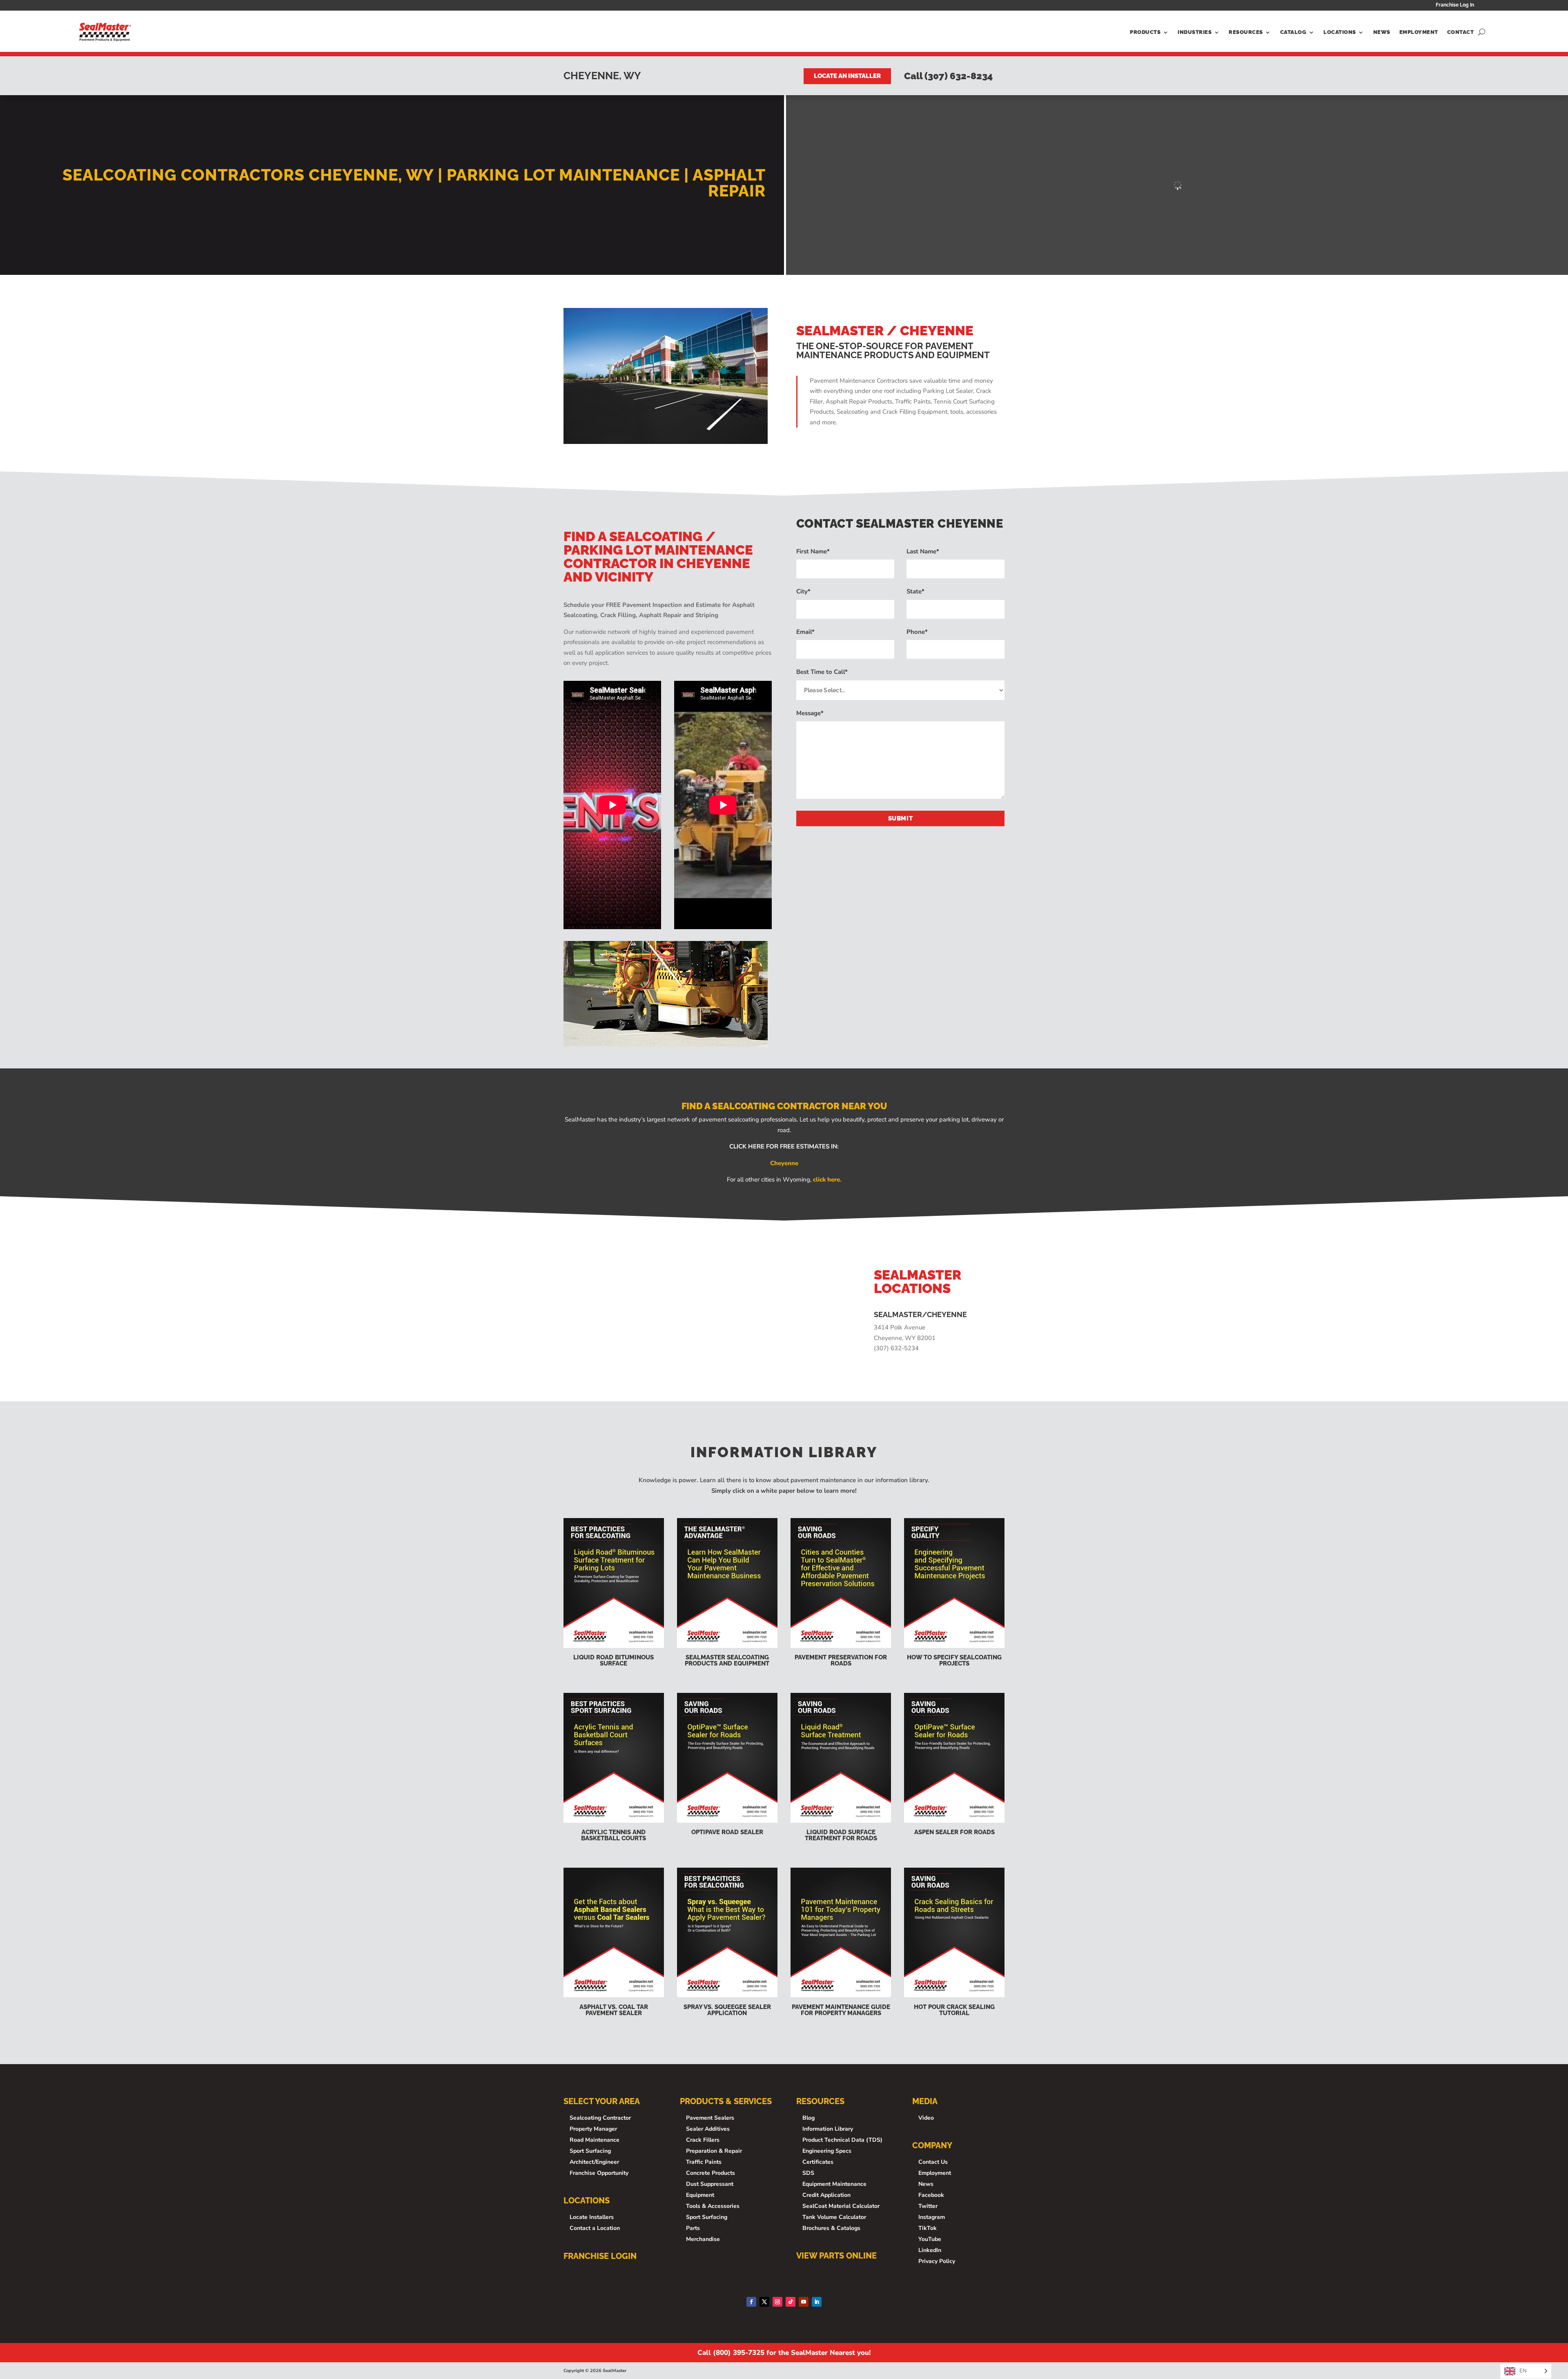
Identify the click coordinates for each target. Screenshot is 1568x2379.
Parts (693, 2228)
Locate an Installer (847, 76)
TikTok (928, 2228)
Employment (1419, 32)
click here (826, 1179)
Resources (1246, 32)
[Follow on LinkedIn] (817, 2302)
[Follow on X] (764, 2302)
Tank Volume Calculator (834, 2217)
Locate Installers (592, 2217)
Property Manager (593, 2129)
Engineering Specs (827, 2151)
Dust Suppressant (710, 2184)
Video (926, 2118)
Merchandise (703, 2239)
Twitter (928, 2206)
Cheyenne (784, 1163)
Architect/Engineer (594, 2162)
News (1382, 32)
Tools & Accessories (713, 2206)
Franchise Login (600, 2256)
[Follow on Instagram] (777, 2302)
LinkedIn (930, 2250)
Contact (1461, 32)
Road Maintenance (595, 2140)
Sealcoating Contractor (600, 2118)
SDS (808, 2173)
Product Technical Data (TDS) (842, 2140)
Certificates (818, 2162)
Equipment (700, 2195)
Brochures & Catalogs (831, 2228)
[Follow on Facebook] (751, 2302)
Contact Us (933, 2162)
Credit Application (826, 2195)
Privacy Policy (937, 2261)
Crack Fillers (703, 2140)
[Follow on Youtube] (804, 2302)
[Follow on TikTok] (791, 2302)
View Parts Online (836, 2256)
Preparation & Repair (714, 2151)
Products (1145, 32)
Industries (1195, 32)
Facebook (931, 2195)
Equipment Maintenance (834, 2184)
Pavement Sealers (710, 2118)
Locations (1340, 32)
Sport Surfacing (590, 2151)
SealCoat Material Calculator (841, 2206)
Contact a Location (595, 2228)
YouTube (930, 2239)
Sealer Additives (708, 2129)
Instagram (932, 2217)
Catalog (1293, 32)
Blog (808, 2118)
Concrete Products (710, 2173)
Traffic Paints (704, 2162)
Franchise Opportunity (599, 2173)
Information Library (828, 2129)
